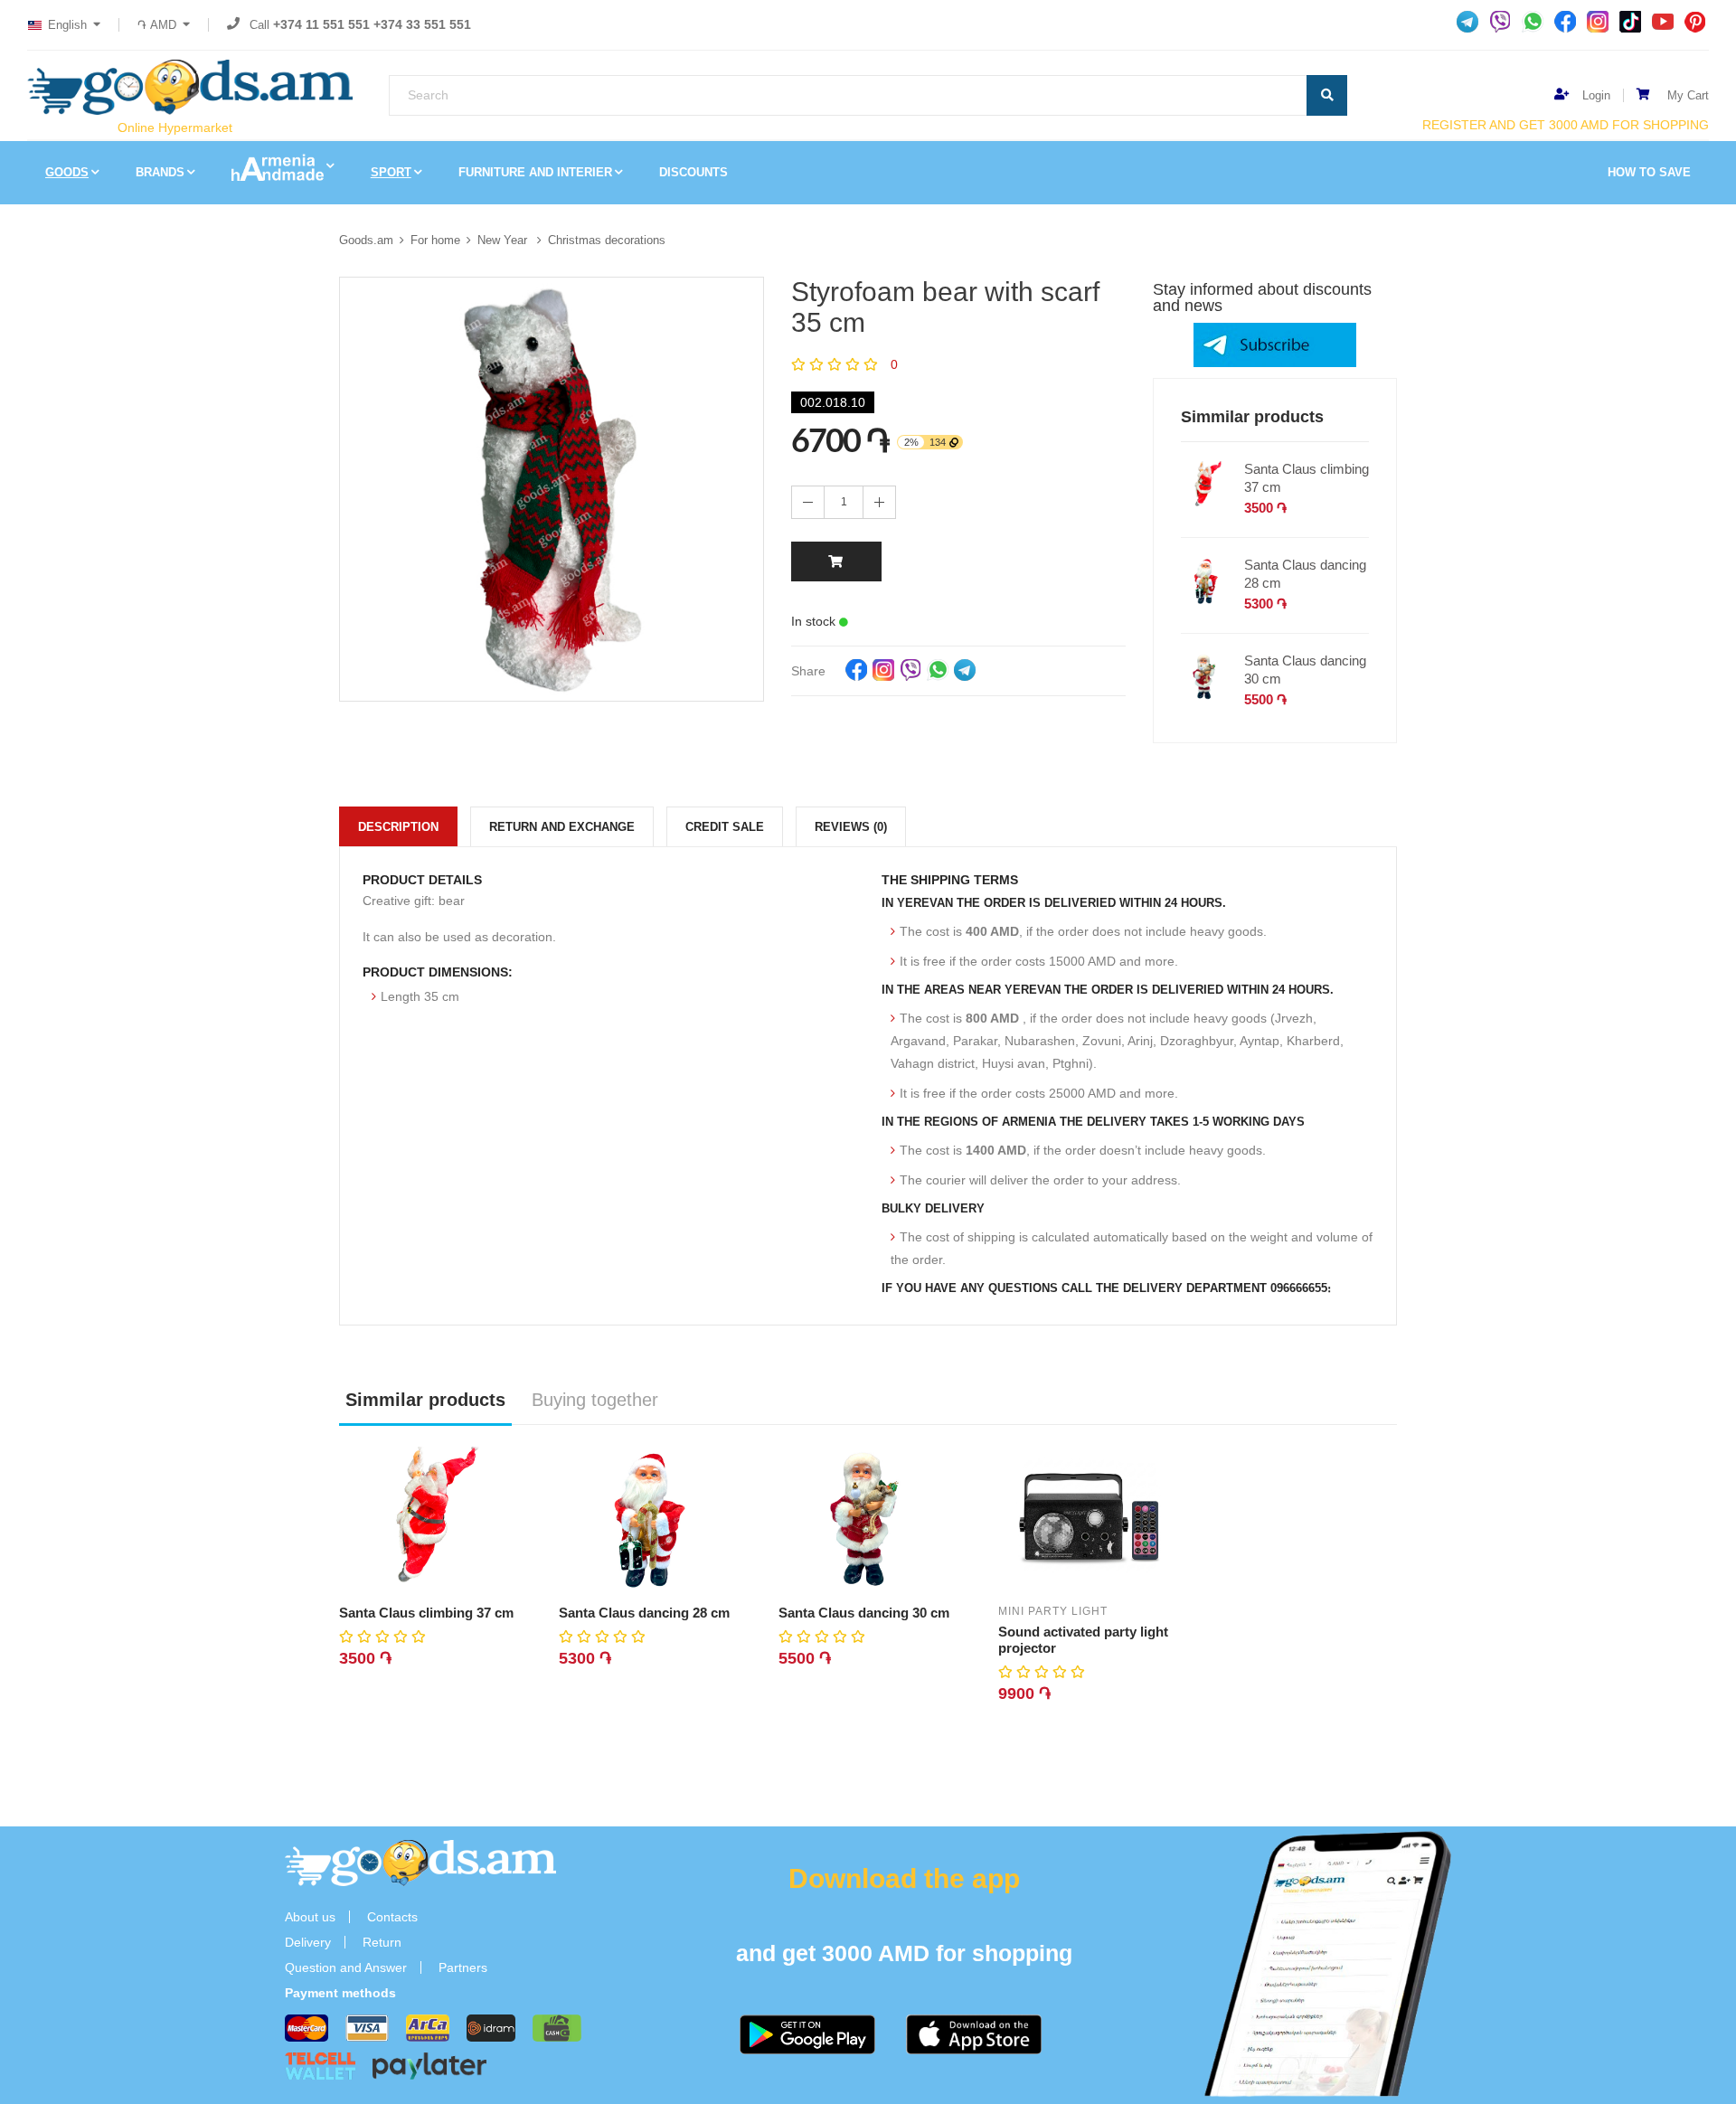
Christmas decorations (607, 240)
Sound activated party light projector (1083, 1640)
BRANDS (160, 172)
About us (310, 1917)
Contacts (392, 1917)
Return (382, 1942)
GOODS (67, 172)
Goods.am (366, 240)
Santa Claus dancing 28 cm (1305, 574)
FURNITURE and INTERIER (535, 172)
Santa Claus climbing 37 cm (1307, 478)
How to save (1649, 172)
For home (435, 240)
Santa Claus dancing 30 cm (1305, 670)
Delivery (308, 1942)
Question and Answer (346, 1967)
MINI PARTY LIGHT (1053, 1611)
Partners (463, 1967)
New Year (504, 240)
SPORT (391, 172)
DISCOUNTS (693, 172)
